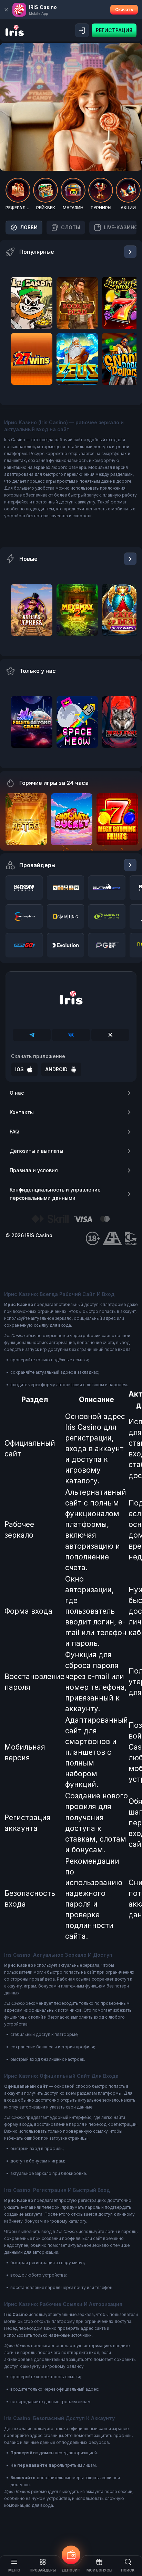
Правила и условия (34, 1170)
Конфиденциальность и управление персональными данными (55, 1194)
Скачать (124, 10)
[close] (6, 10)
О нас (17, 1093)
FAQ (14, 1132)
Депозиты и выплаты (37, 1151)
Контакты (22, 1112)
